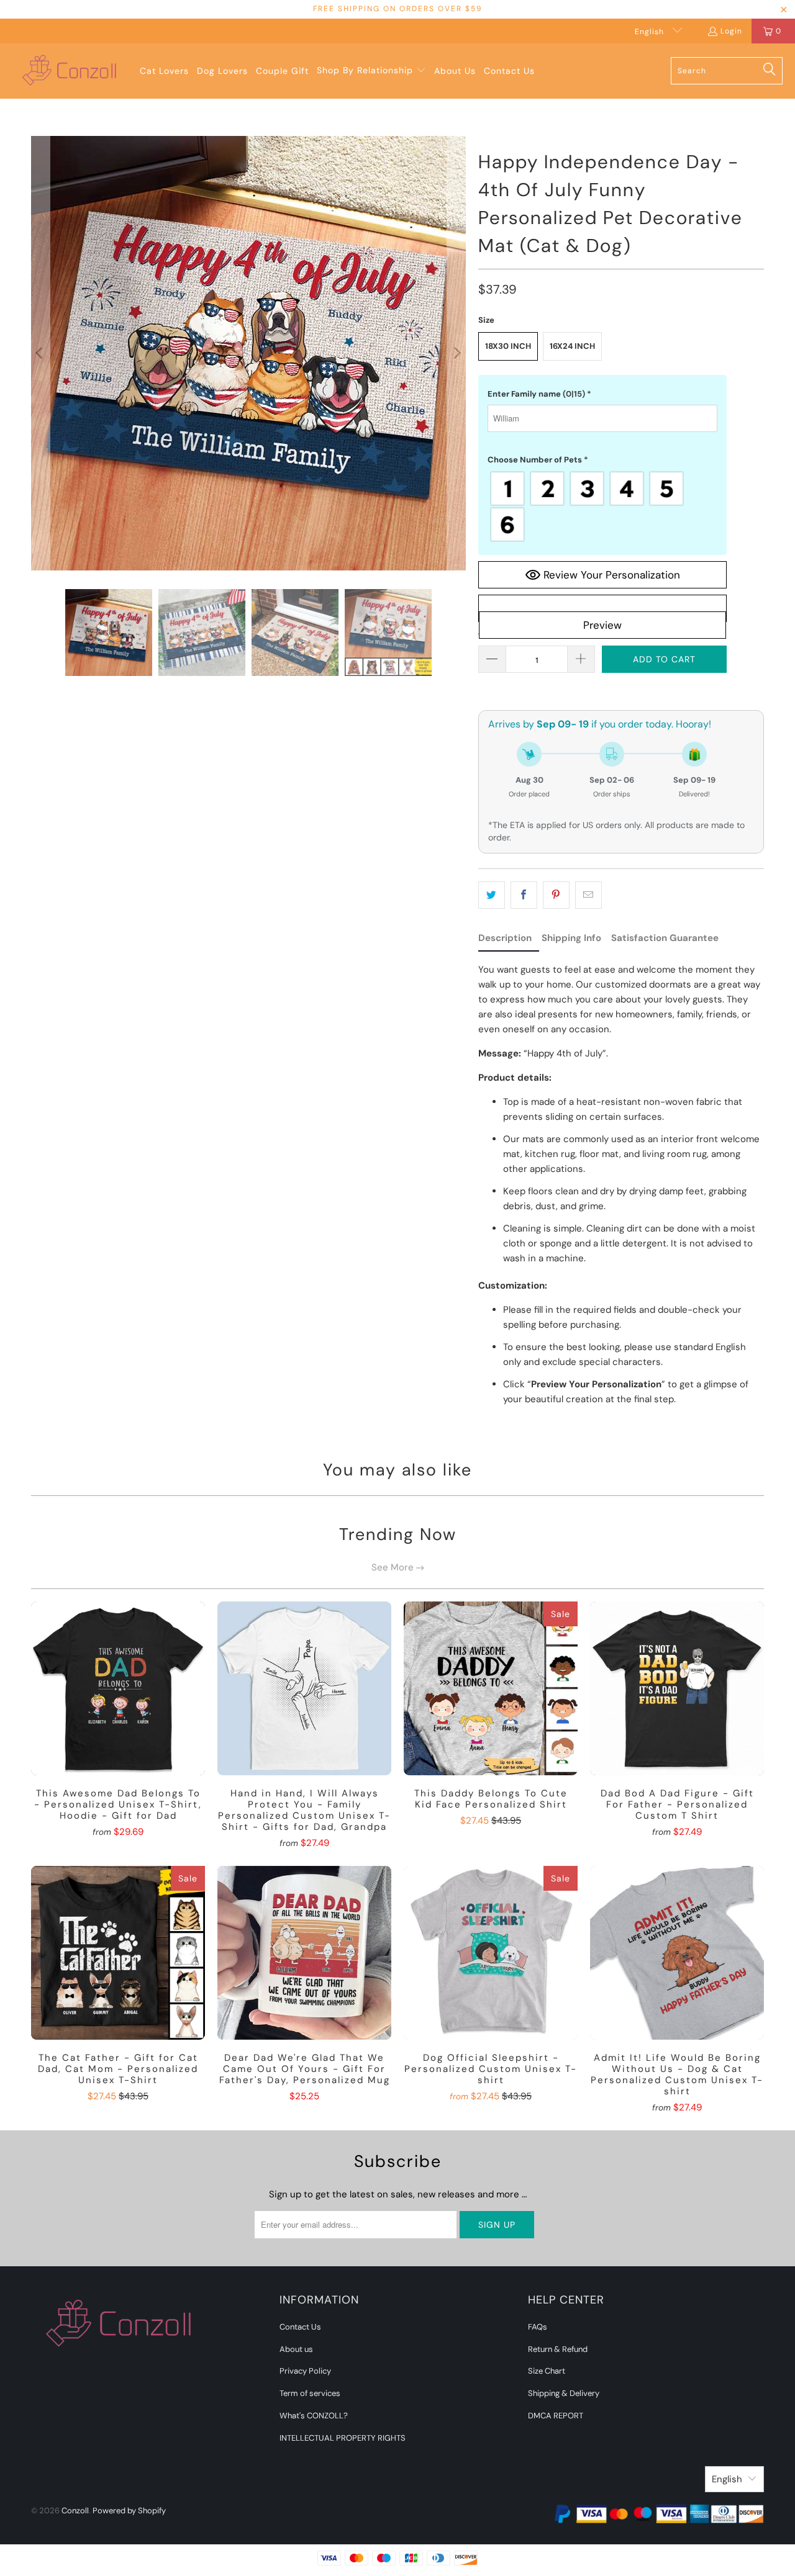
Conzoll (75, 2511)
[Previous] (40, 353)
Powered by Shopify (129, 2511)
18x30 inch (508, 346)
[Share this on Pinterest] (556, 895)
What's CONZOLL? (314, 2416)
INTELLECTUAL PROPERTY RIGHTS (343, 2438)
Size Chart (547, 2371)
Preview (602, 625)
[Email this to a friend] (588, 895)
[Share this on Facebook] (524, 895)
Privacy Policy (305, 2371)
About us (296, 2349)
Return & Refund (558, 2349)
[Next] (457, 353)
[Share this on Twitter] (492, 895)
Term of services (310, 2393)
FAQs (538, 2327)
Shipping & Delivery (564, 2393)
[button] (371, 71)
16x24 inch (572, 346)
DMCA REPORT (556, 2416)
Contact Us (300, 2327)
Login (731, 31)
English (651, 32)
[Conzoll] (70, 71)
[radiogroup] (602, 507)
